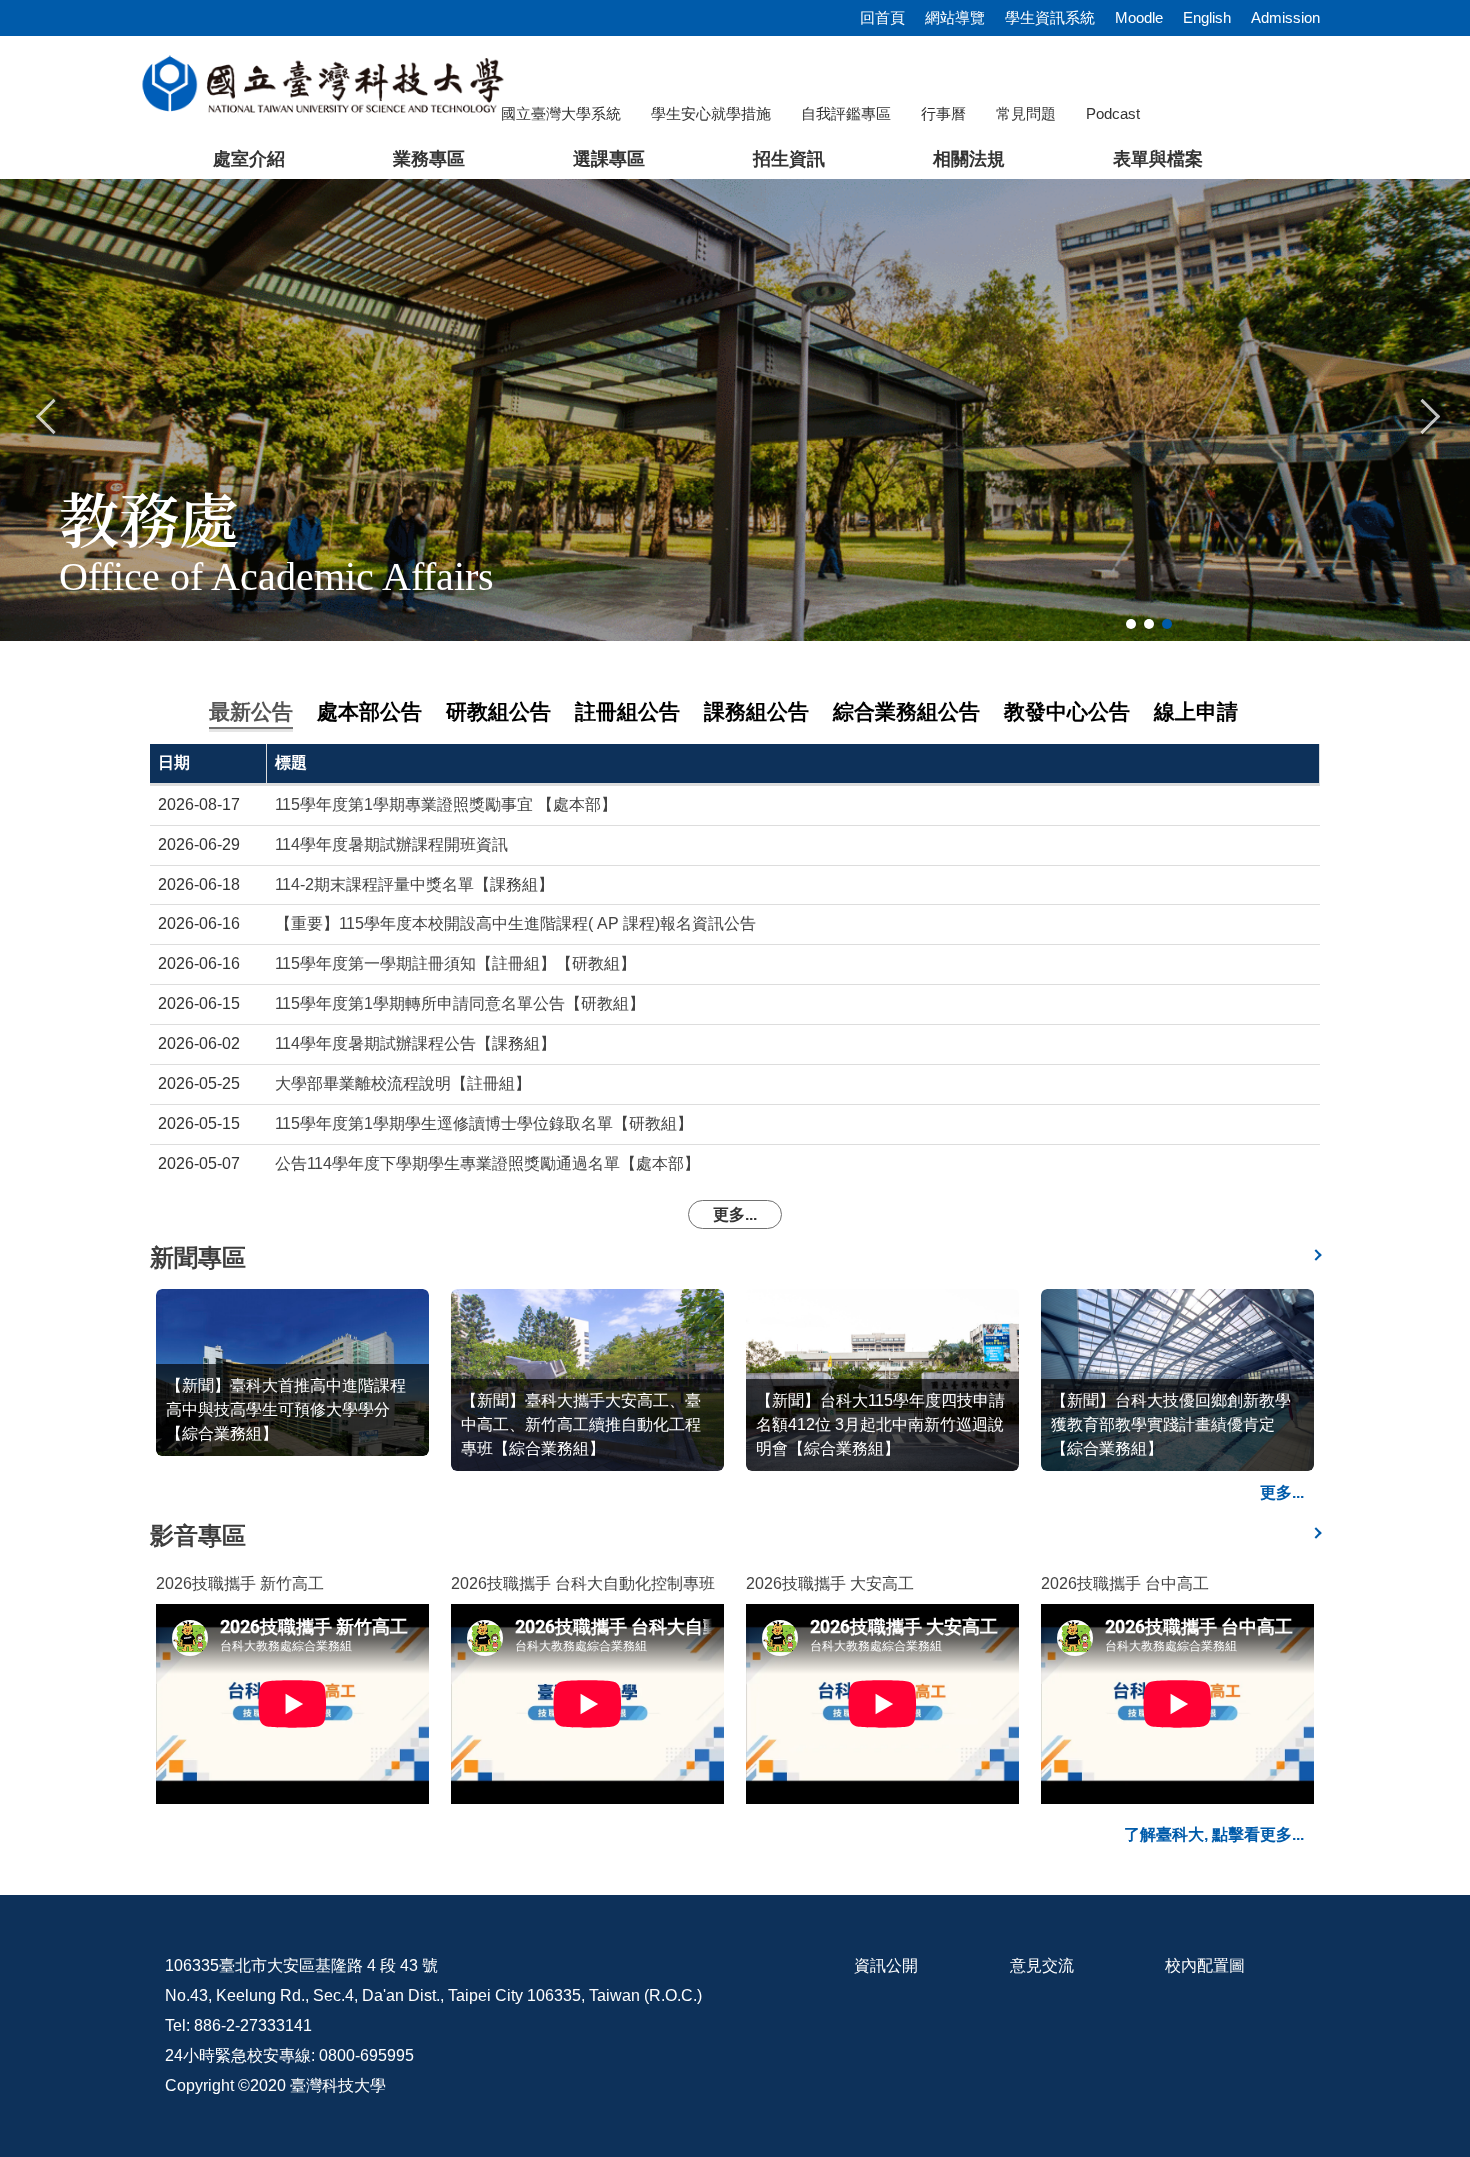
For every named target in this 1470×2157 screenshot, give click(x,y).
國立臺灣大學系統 (561, 113)
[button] (47, 414)
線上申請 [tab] (1196, 711)
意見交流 (1042, 1965)
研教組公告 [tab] (498, 711)
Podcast (1113, 113)
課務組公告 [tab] (756, 711)
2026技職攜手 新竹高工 (240, 1583)
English (1207, 17)
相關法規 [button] (969, 159)
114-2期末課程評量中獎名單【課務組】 (414, 884)
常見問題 (1026, 113)
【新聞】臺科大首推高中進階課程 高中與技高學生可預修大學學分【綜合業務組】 (294, 1409)
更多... (735, 1214)
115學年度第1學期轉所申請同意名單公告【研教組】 (460, 1003)
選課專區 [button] (609, 159)
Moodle (1139, 17)
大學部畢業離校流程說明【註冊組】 (403, 1083)
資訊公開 (886, 1965)
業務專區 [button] (429, 159)
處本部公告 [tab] (369, 711)
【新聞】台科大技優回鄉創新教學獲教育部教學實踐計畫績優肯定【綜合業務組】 (1171, 1424)
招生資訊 (789, 159)
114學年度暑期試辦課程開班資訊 (391, 844)
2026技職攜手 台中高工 (1125, 1583)
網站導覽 (955, 17)
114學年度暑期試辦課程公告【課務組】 (415, 1043)
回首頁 (882, 17)
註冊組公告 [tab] (627, 711)
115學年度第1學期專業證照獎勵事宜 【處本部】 (446, 804)
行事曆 (943, 113)
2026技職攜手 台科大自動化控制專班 (583, 1583)
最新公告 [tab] (251, 711)
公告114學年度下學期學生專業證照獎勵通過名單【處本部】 (487, 1163)
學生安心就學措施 (711, 113)
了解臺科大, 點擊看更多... (1214, 1834)
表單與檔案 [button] (1158, 159)
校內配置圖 (1205, 1965)
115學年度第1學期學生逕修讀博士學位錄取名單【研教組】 (484, 1123)
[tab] (1131, 624)
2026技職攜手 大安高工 (830, 1583)
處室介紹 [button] (249, 159)
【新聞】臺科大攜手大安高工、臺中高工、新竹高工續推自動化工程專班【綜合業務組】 (581, 1424)
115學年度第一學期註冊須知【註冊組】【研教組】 (455, 963)
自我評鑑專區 (846, 113)
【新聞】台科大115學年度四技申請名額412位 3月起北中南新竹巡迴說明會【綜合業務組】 (880, 1424)
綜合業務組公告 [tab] (906, 711)
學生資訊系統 (1050, 17)
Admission (1285, 17)
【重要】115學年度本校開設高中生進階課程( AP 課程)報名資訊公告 (515, 923)
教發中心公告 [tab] (1067, 711)
